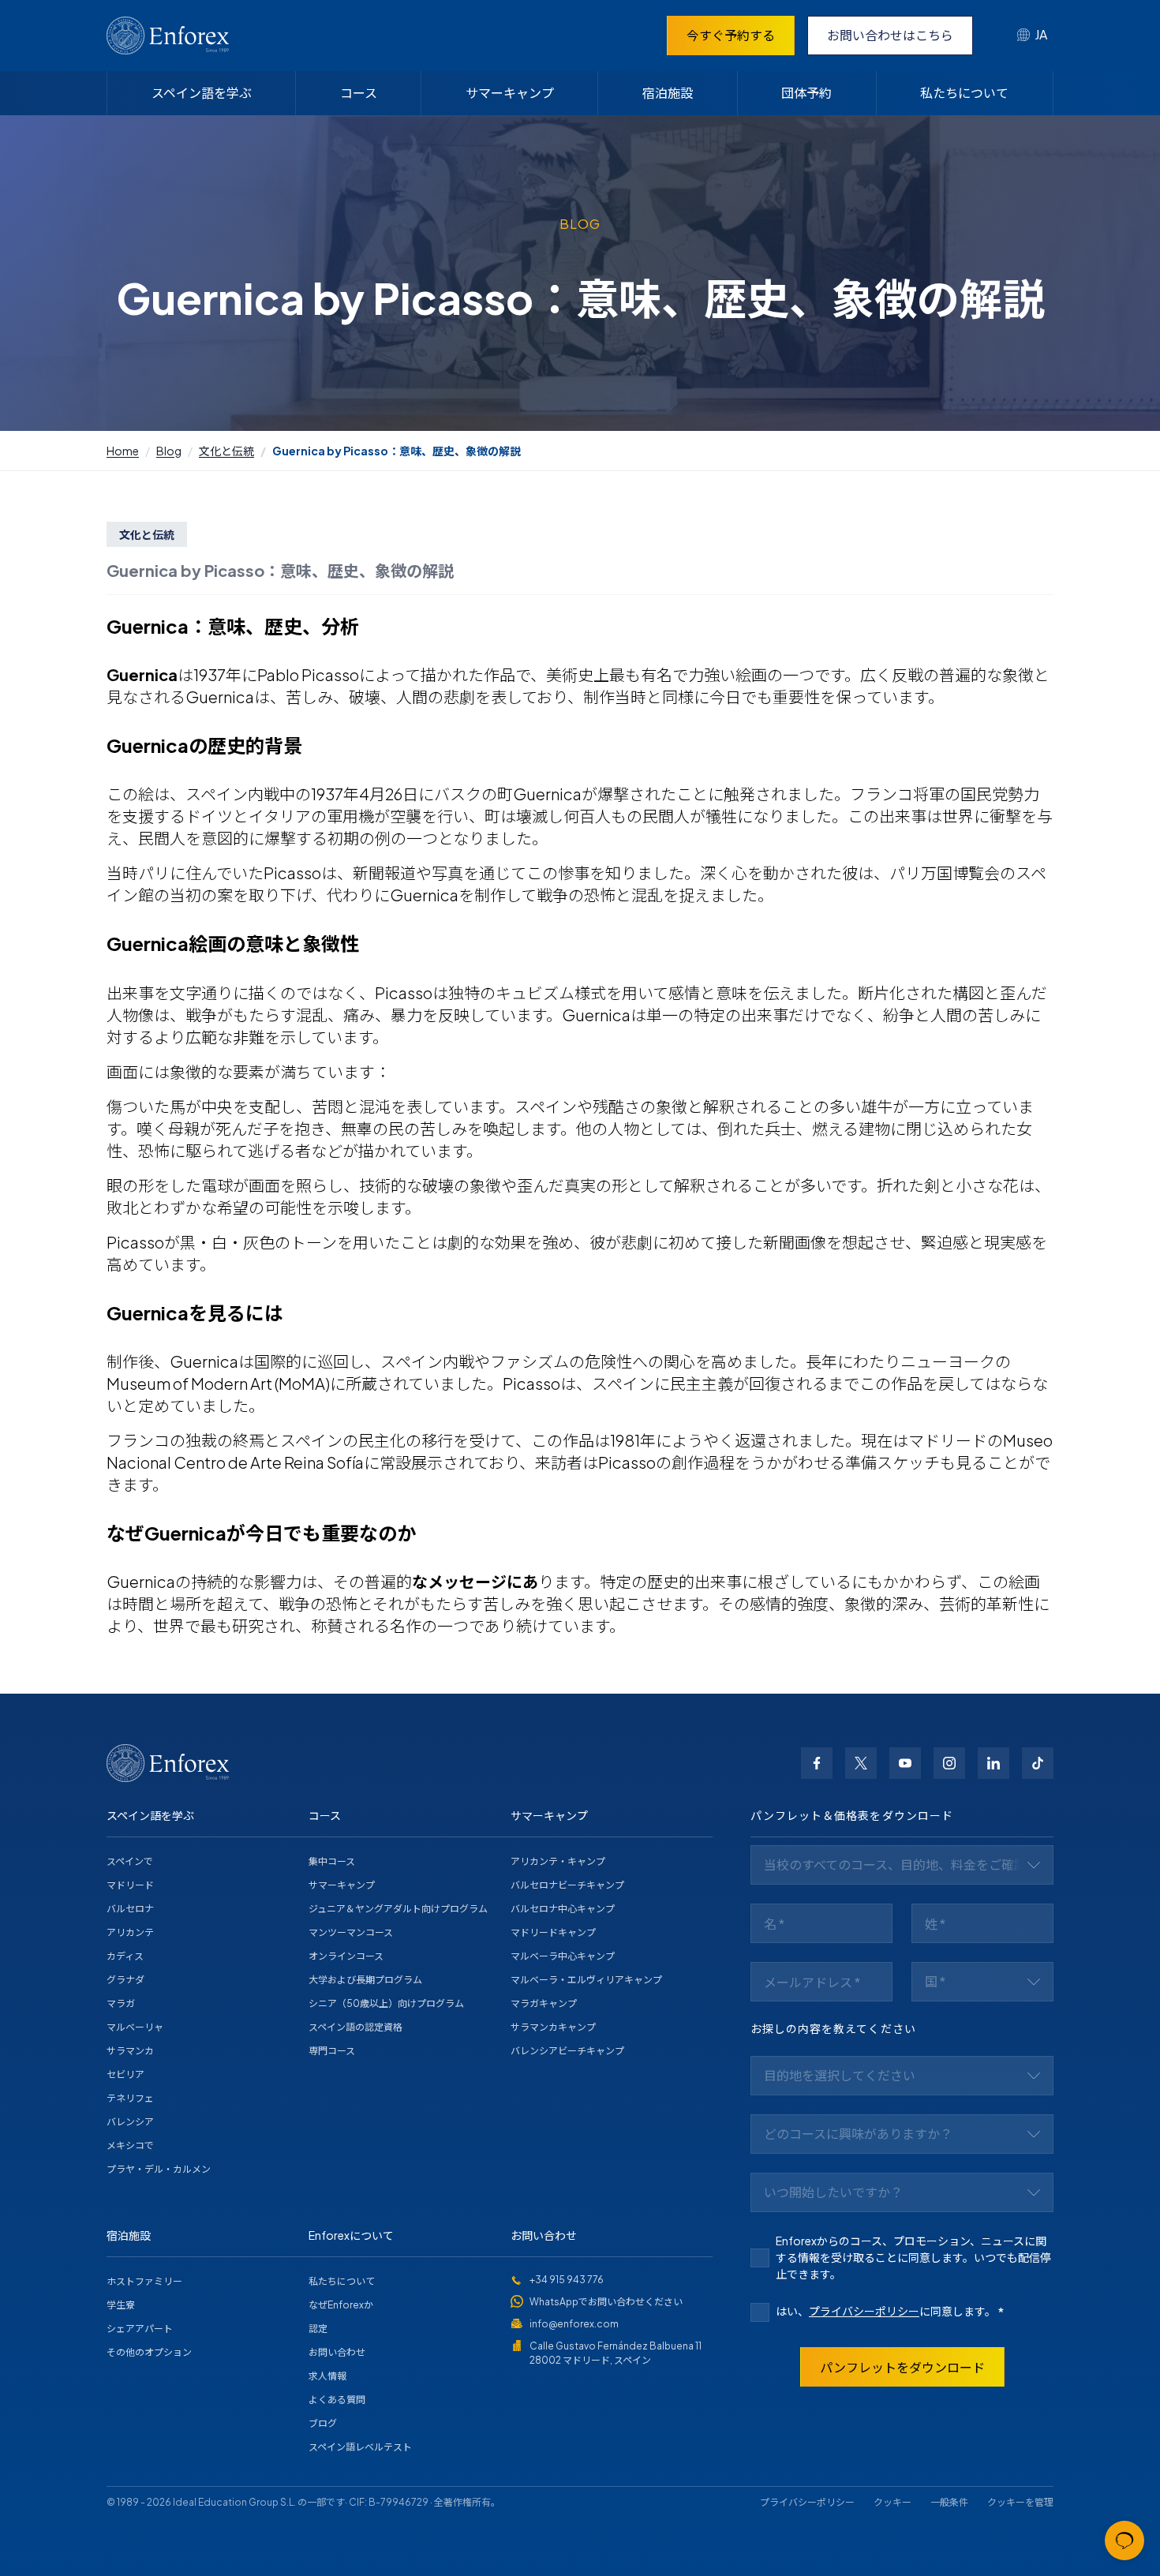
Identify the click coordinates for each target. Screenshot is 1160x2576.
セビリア (125, 2074)
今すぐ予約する (731, 35)
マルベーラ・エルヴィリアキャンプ (586, 1980)
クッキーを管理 (1020, 2502)
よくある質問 (337, 2400)
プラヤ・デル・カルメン (159, 2169)
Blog (169, 451)
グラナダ (125, 1980)
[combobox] (1032, 36)
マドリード (130, 1885)
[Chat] (1124, 2540)
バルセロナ (130, 1909)
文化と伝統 (226, 451)
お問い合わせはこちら (890, 35)
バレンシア (130, 2122)
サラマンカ (130, 2051)
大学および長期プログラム (365, 1980)
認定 (318, 2329)
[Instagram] (949, 1763)
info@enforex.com (574, 2324)
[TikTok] (1038, 1763)
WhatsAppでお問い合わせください (606, 2302)
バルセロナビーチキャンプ (567, 1885)
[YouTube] (905, 1763)
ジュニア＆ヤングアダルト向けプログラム (398, 1909)
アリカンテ (130, 1932)
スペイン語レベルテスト (360, 2447)
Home (123, 451)
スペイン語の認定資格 (355, 2027)
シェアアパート (140, 2329)
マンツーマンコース (351, 1932)
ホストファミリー (144, 2281)
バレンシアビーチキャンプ (567, 2051)
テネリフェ (130, 2098)
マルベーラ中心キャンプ (563, 1956)
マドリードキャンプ (553, 1932)
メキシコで (130, 2145)
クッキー (892, 2502)
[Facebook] (817, 1763)
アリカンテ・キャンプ (558, 1861)
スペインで (130, 1861)
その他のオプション (149, 2352)
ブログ (323, 2423)
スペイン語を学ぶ (202, 93)
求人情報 (327, 2376)
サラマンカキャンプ (553, 2027)
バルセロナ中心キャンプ (563, 1909)
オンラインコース (346, 1956)
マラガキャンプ (544, 2003)
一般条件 (949, 2502)
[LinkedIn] (993, 1763)
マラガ (121, 2003)
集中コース (332, 1861)
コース (359, 93)
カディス (125, 1956)
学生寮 (121, 2305)
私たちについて (964, 93)
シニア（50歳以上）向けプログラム (386, 2003)
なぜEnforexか (341, 2305)
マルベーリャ (135, 2027)
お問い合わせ (337, 2352)
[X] (861, 1763)
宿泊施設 (668, 93)
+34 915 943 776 (567, 2280)
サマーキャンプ (510, 93)
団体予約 (806, 93)
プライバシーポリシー (864, 2311)
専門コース (332, 2051)
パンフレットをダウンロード (902, 2367)
